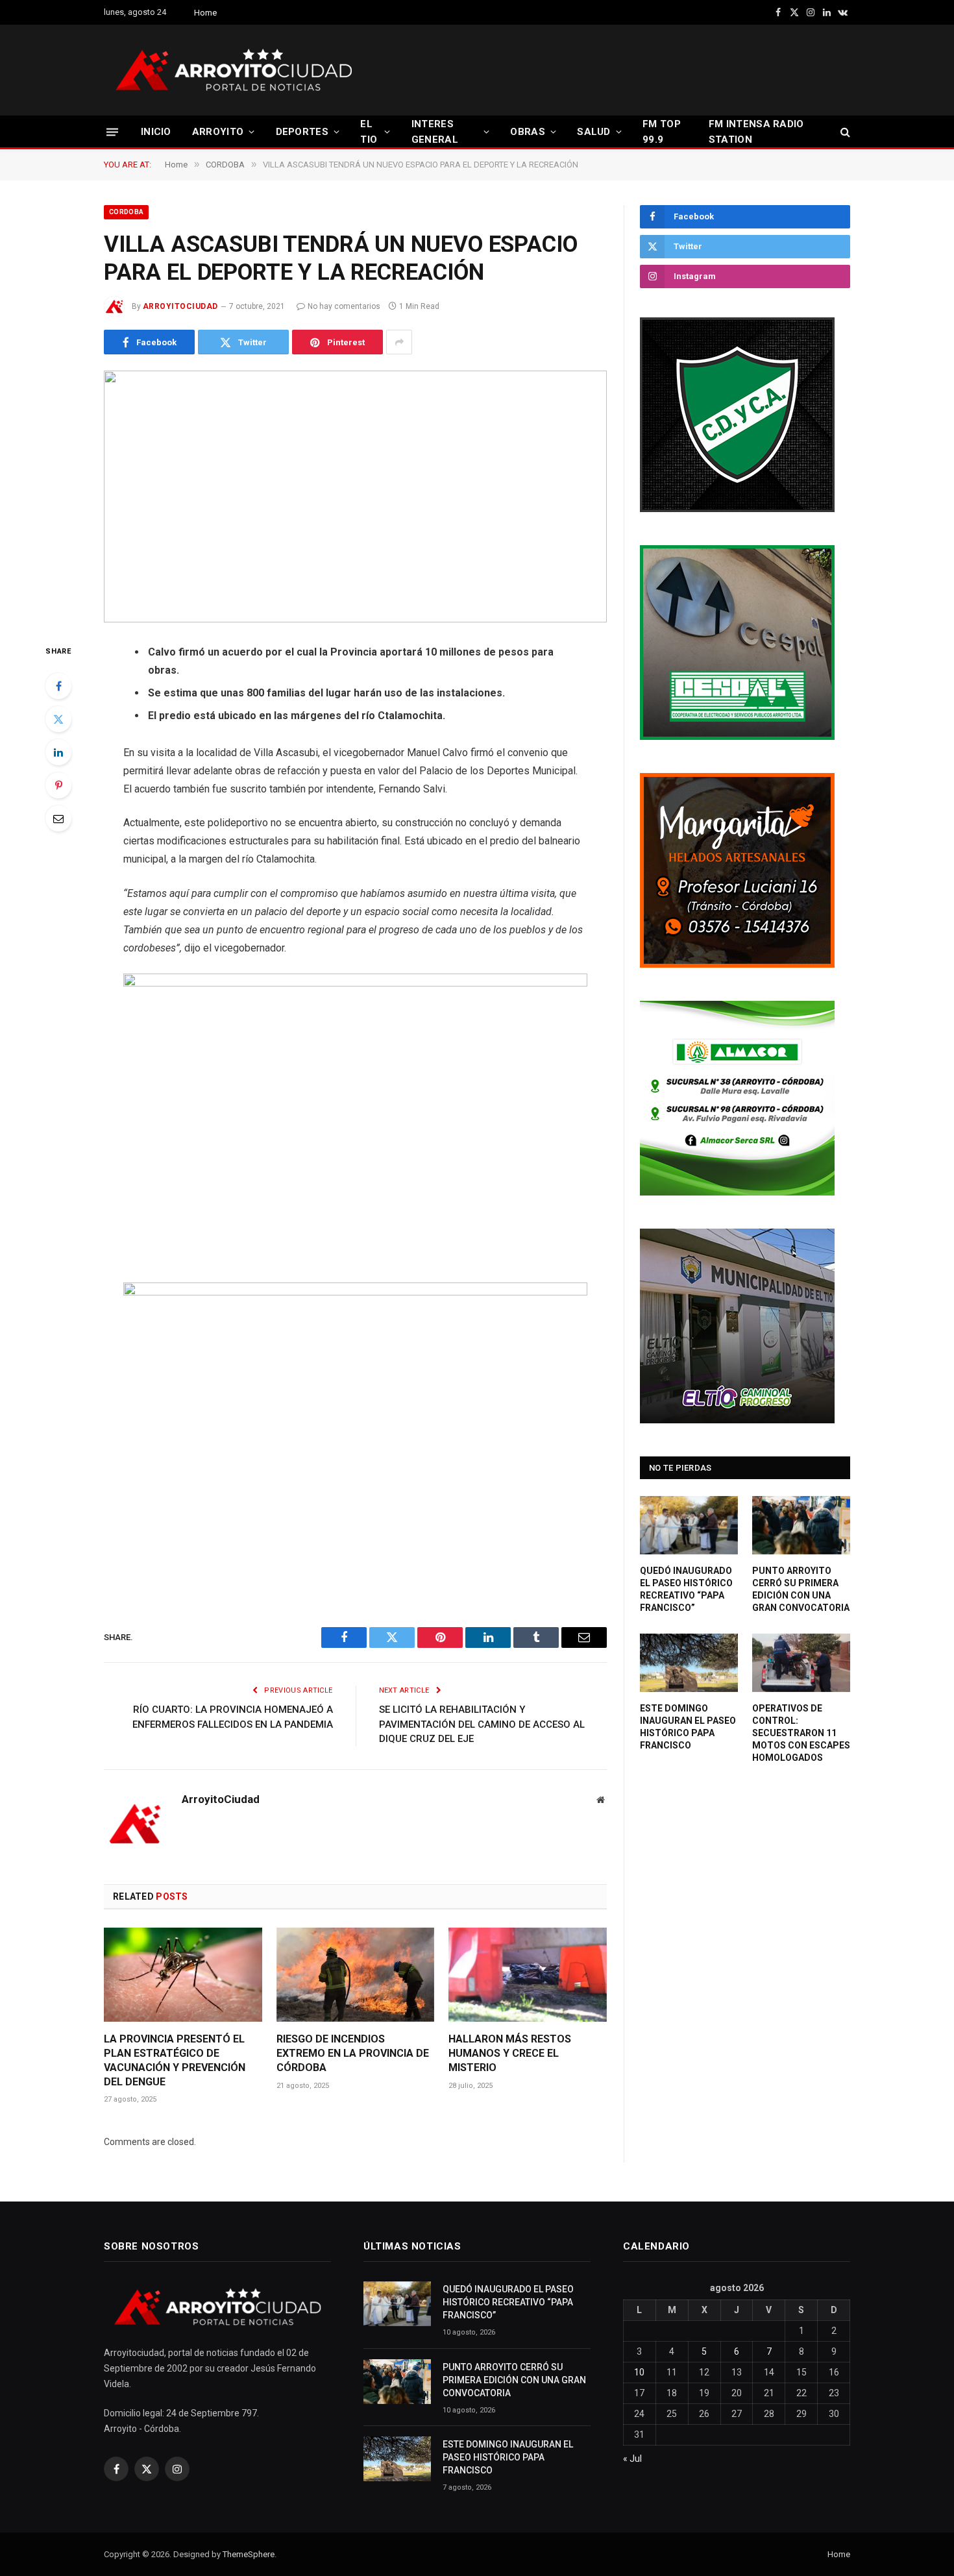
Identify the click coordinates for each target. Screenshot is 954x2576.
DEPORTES (302, 132)
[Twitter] (58, 719)
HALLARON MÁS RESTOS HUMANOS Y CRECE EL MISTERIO (510, 2053)
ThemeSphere (249, 2554)
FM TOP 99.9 (662, 132)
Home (205, 13)
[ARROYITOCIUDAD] (234, 70)
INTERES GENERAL (435, 132)
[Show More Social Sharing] (399, 342)
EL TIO (369, 132)
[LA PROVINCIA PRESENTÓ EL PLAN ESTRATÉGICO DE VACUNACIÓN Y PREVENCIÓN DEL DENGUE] (183, 1975)
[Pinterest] (58, 785)
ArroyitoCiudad (180, 306)
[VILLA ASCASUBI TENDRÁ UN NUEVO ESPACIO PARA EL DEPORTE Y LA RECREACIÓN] (355, 497)
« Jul (632, 2459)
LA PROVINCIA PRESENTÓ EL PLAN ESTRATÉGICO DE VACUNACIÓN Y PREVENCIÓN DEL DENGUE (175, 2060)
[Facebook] (58, 686)
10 (639, 2372)
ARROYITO (218, 132)
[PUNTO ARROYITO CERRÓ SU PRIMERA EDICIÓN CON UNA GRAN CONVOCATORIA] (801, 1525)
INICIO (156, 132)
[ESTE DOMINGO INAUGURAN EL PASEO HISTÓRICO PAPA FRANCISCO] (689, 1663)
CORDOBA (126, 212)
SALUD (594, 132)
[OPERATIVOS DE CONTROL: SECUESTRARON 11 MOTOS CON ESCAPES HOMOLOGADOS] (801, 1663)
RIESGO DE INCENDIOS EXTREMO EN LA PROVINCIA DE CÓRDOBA (353, 2053)
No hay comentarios (344, 306)
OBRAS (528, 132)
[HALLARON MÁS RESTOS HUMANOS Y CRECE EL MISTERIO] (528, 1975)
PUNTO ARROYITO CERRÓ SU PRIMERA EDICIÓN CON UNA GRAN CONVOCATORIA (801, 1589)
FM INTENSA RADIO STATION (756, 132)
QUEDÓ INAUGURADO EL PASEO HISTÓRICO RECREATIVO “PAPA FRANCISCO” (686, 1589)
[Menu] (112, 131)
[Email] (58, 818)
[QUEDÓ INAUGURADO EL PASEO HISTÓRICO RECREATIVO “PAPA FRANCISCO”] (689, 1525)
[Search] (844, 132)
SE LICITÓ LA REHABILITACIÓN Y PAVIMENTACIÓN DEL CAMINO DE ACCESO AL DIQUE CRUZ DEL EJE (482, 1724)
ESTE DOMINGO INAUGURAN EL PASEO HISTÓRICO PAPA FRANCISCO (688, 1727)
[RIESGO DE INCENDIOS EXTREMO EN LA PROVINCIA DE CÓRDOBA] (356, 1975)
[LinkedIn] (58, 752)
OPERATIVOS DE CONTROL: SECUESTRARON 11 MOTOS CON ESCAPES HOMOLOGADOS (801, 1733)
